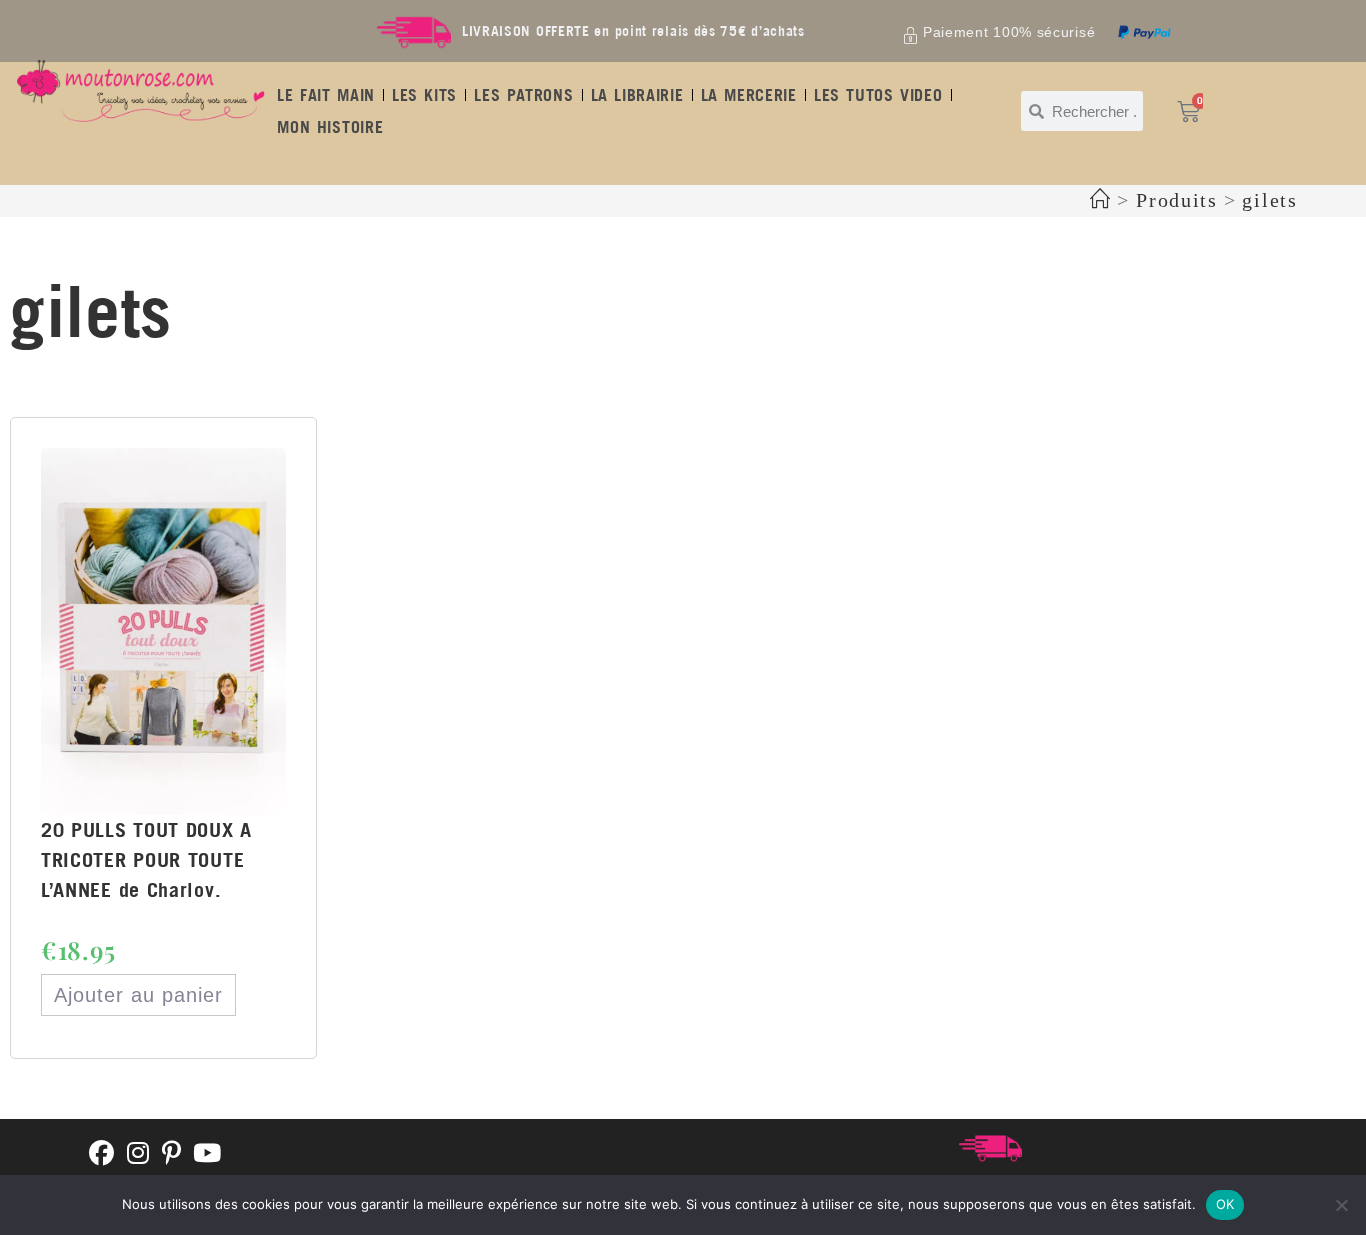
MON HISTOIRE (330, 127)
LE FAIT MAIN (326, 95)
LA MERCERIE (749, 95)
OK (1225, 1204)
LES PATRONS (523, 95)
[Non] (1341, 1205)
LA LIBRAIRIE (637, 95)
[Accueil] (1101, 200)
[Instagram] (138, 1154)
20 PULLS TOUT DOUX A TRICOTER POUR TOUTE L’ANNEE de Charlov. (146, 859)
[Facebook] (102, 1154)
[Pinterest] (172, 1154)
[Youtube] (207, 1154)
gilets (1269, 200)
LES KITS (424, 95)
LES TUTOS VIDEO (878, 95)
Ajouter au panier (138, 995)
